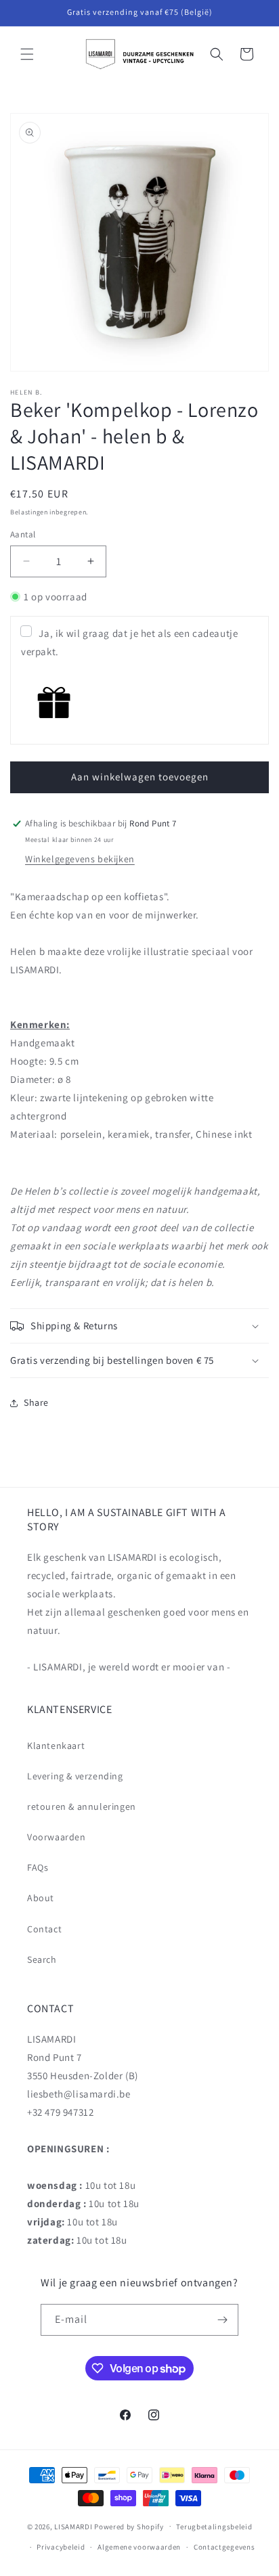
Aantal (23, 534)
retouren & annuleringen (82, 1806)
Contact (44, 1929)
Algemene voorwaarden (139, 2547)
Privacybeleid (61, 2547)
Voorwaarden (57, 1837)
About (41, 1898)
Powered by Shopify (129, 2526)
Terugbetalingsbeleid (214, 2527)
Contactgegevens (224, 2547)
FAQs (38, 1867)
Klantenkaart (56, 1746)
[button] (27, 54)
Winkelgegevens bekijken (80, 859)
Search (42, 1959)
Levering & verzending (75, 1776)
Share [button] (36, 1402)
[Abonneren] (223, 2320)
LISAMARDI (73, 2526)
